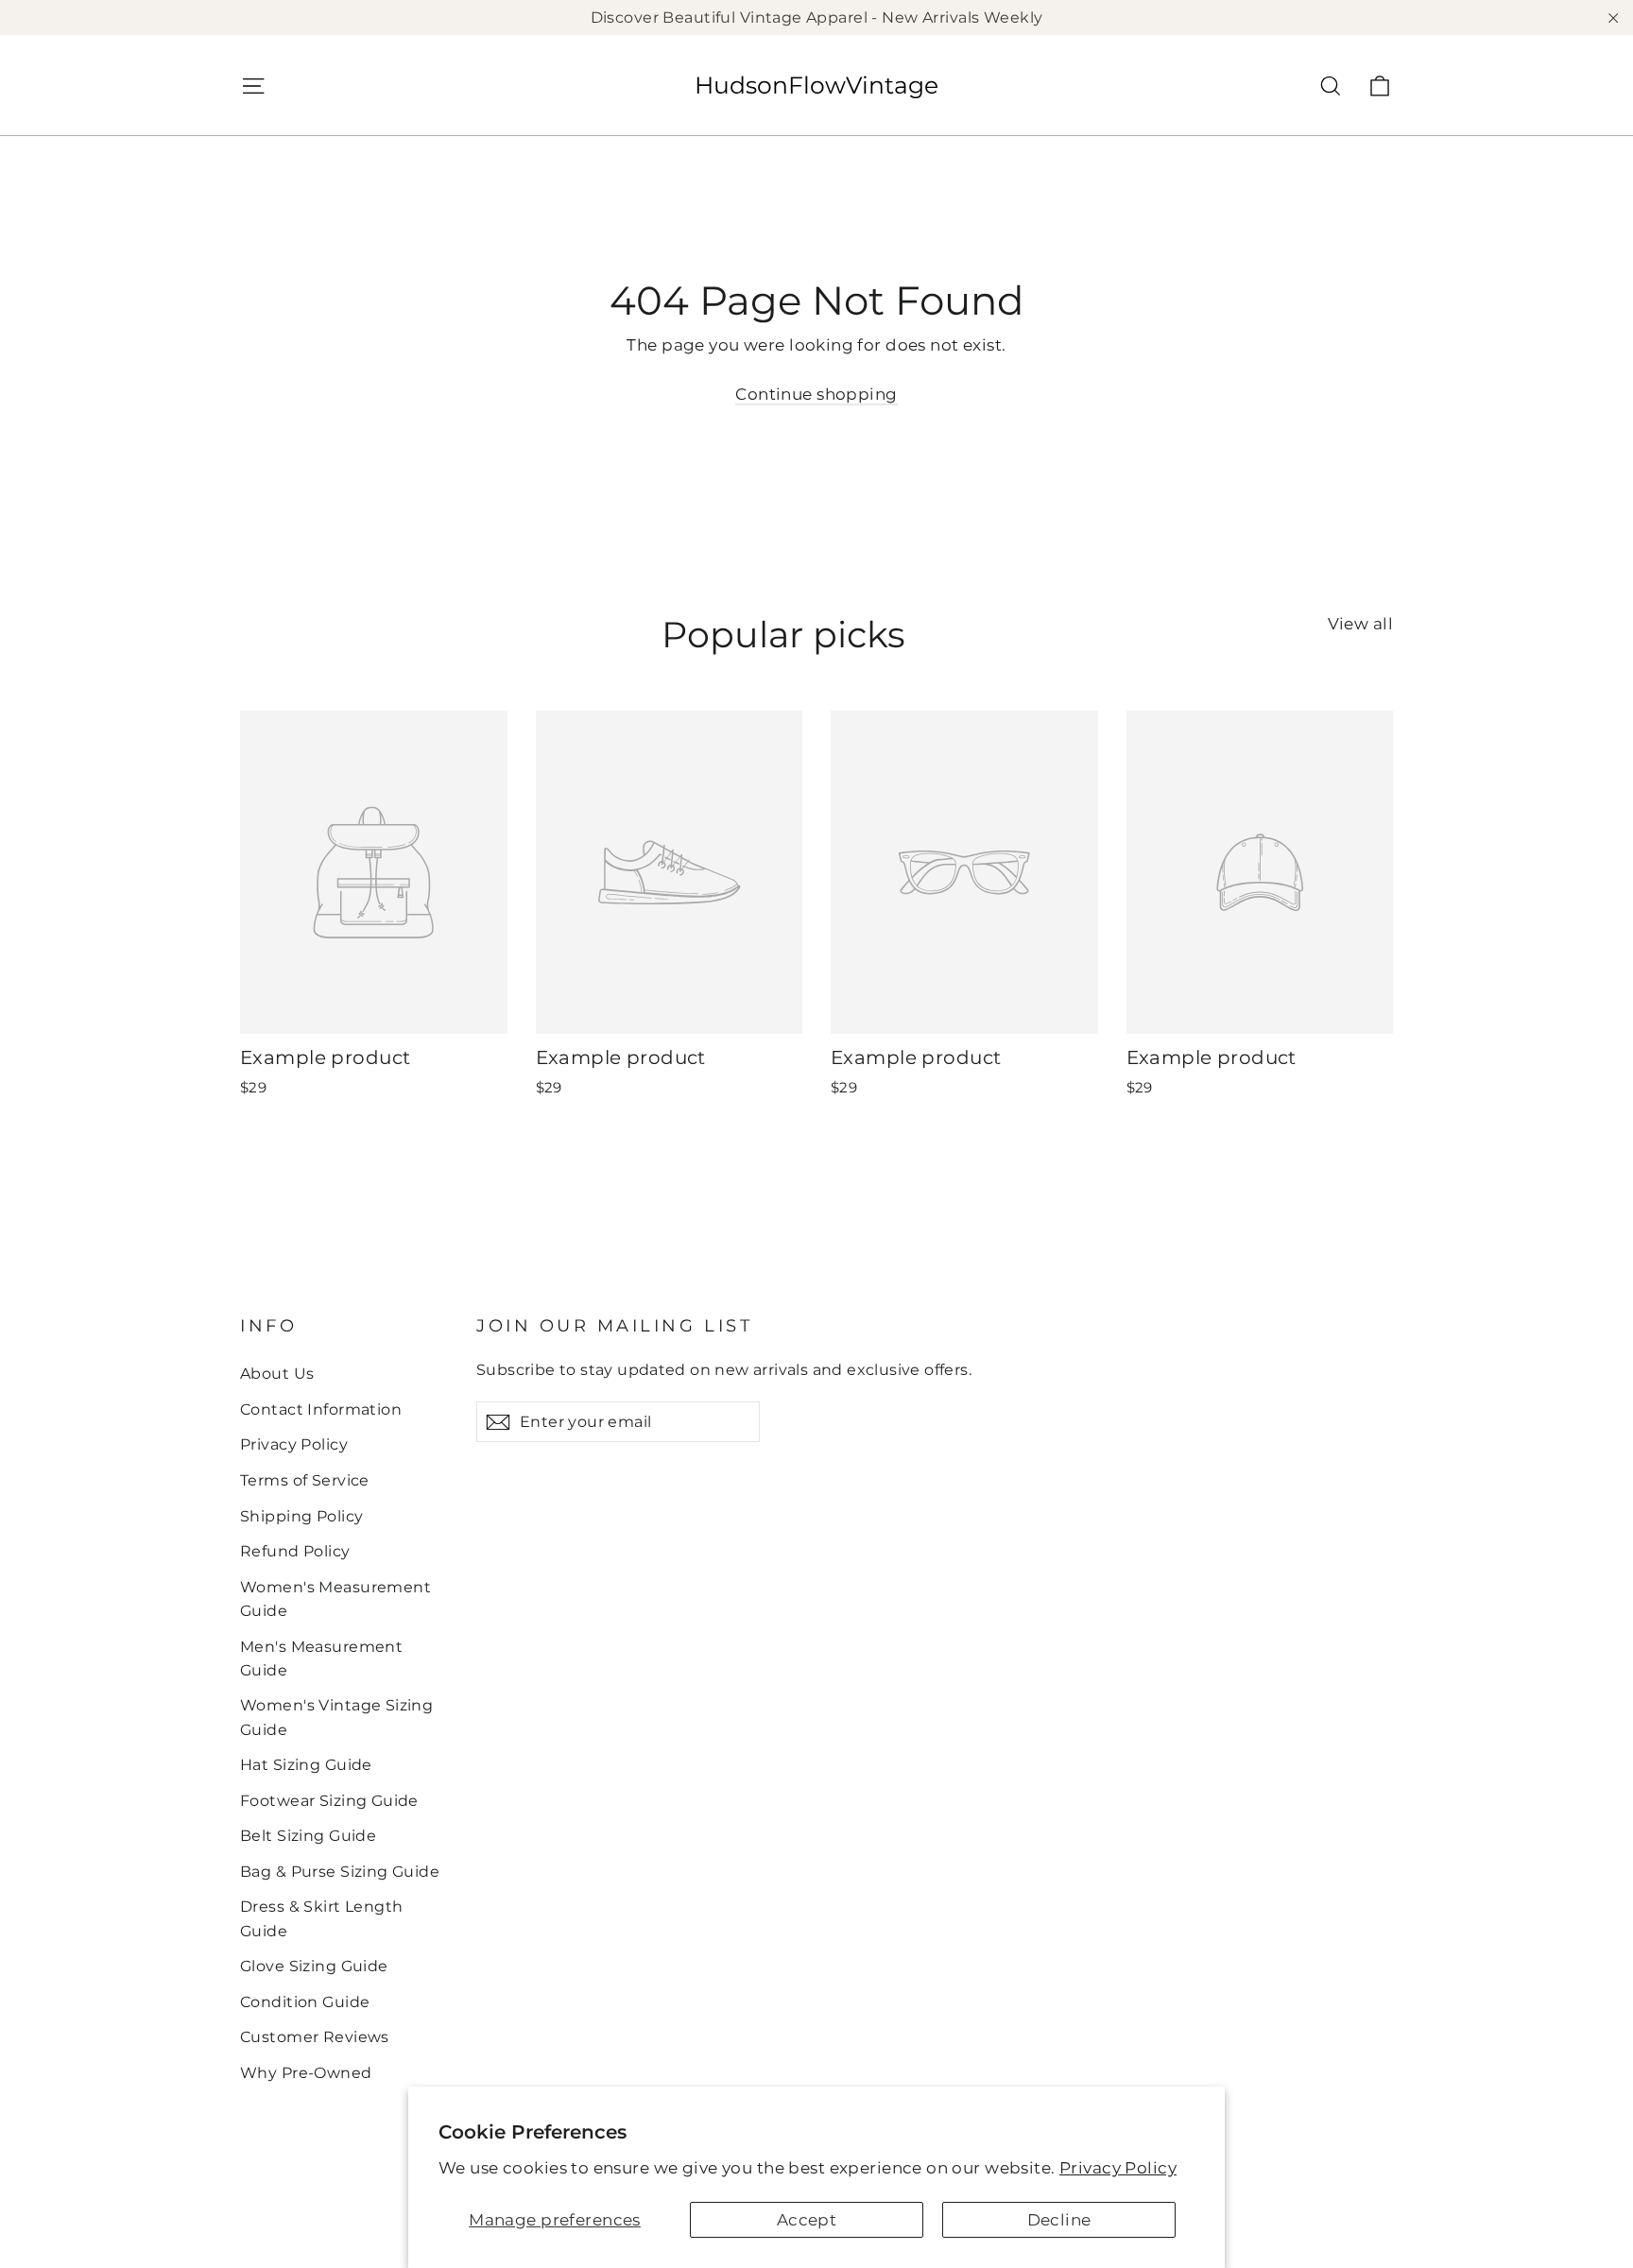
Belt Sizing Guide (308, 1836)
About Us (277, 1374)
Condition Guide (305, 2002)
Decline (1059, 2220)
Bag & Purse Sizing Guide (340, 1872)
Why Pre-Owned (306, 2073)
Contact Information (321, 1409)
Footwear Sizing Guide (329, 1801)
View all (1360, 624)
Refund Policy (295, 1551)
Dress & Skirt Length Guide (322, 1918)
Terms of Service (305, 1480)
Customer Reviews (315, 2037)
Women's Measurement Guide (335, 1599)
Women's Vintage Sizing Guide (336, 1717)
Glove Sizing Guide (314, 1966)
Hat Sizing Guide (306, 1765)
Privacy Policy (1118, 2168)
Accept (807, 2220)
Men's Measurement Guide (321, 1658)
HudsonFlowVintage (816, 85)
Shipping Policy (301, 1516)
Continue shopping (816, 394)
